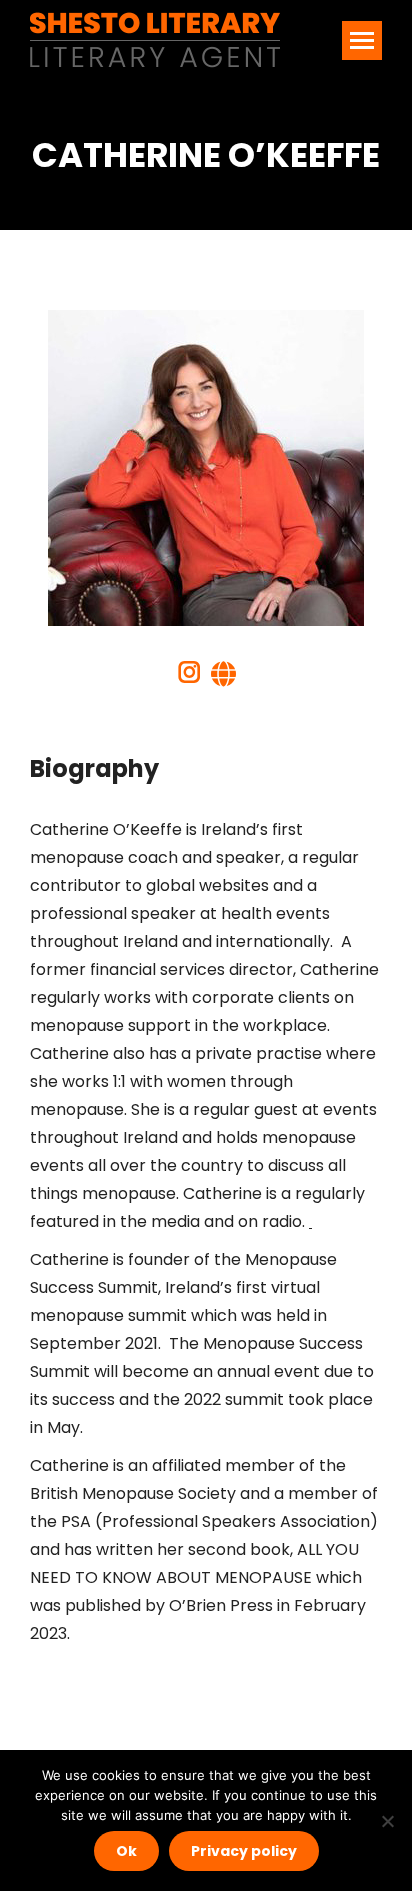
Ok (126, 1851)
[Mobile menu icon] (362, 40)
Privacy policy (244, 1851)
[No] (387, 1821)
